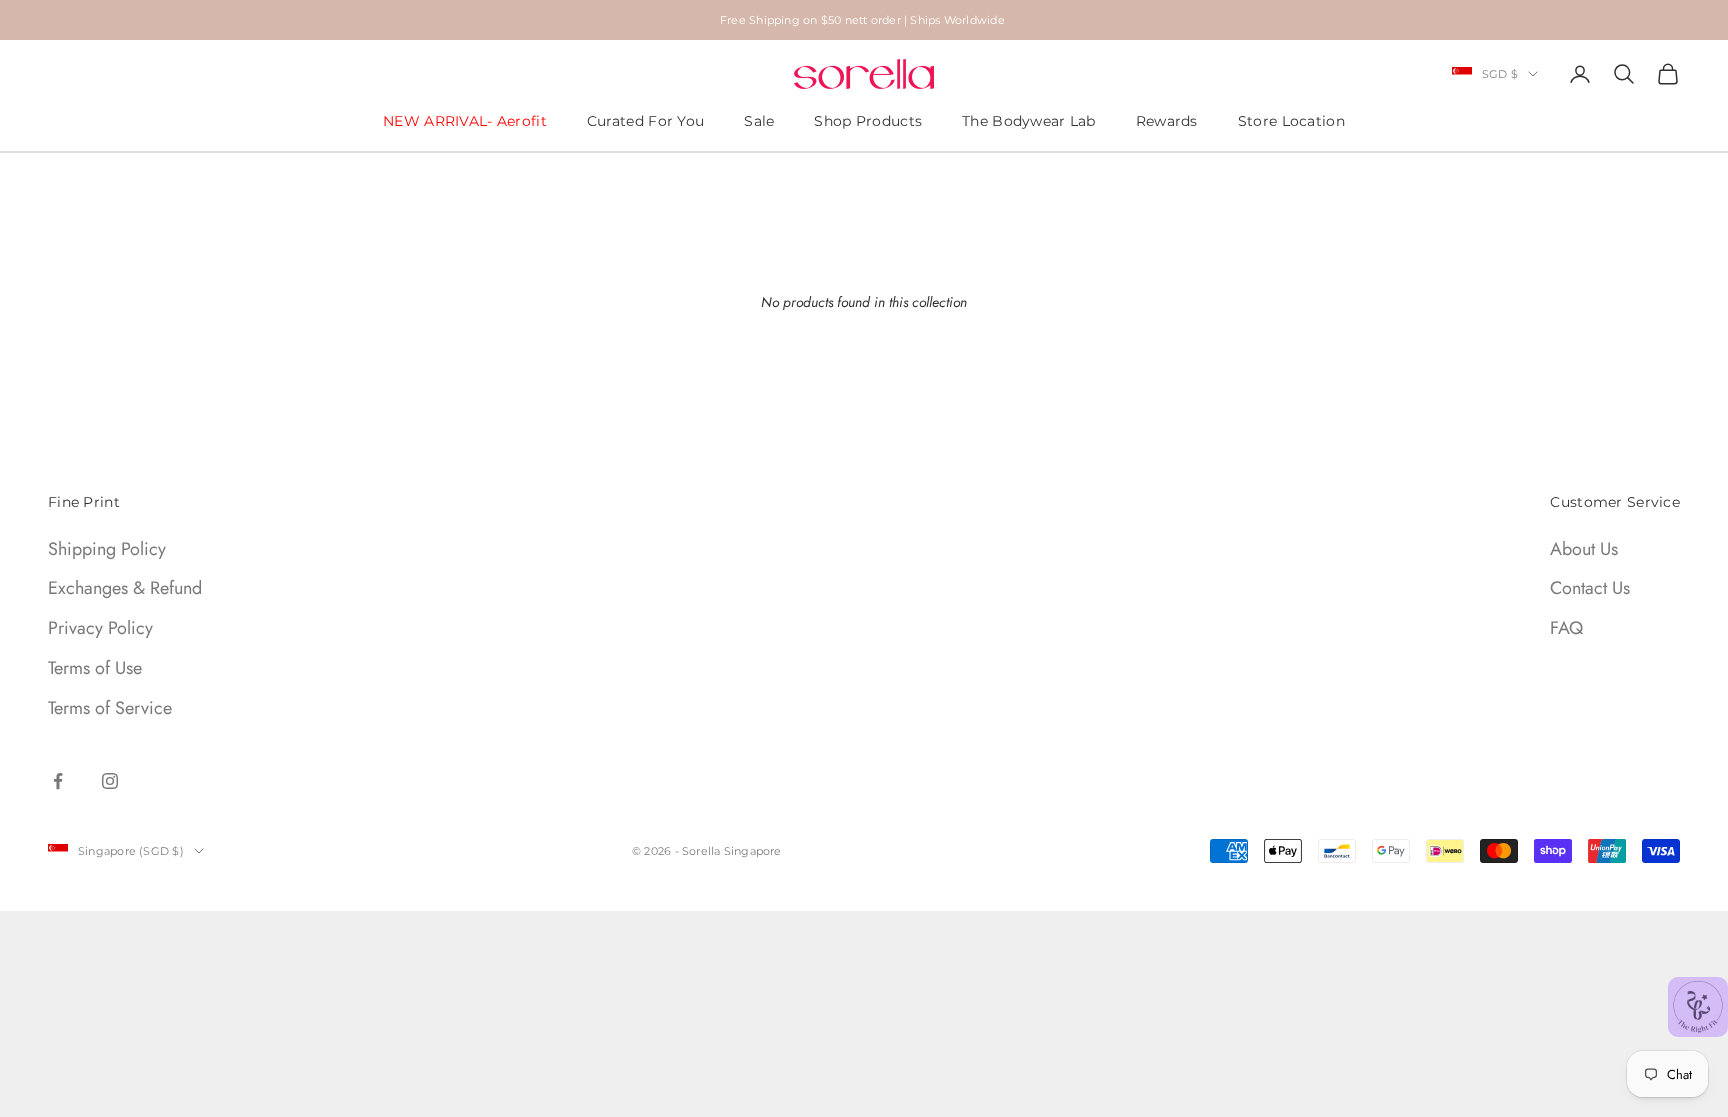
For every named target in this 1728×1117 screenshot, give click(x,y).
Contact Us (1590, 588)
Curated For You (645, 121)
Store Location (1291, 121)
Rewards (1167, 121)
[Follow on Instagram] (110, 781)
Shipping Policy (107, 549)
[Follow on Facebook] (58, 781)
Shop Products (868, 121)
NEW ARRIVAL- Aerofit (465, 121)
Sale (759, 121)
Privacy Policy (100, 628)
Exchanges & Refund (125, 588)
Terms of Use (95, 668)
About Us (1584, 549)
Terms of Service (110, 708)
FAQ (1566, 628)
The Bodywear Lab (1029, 121)
